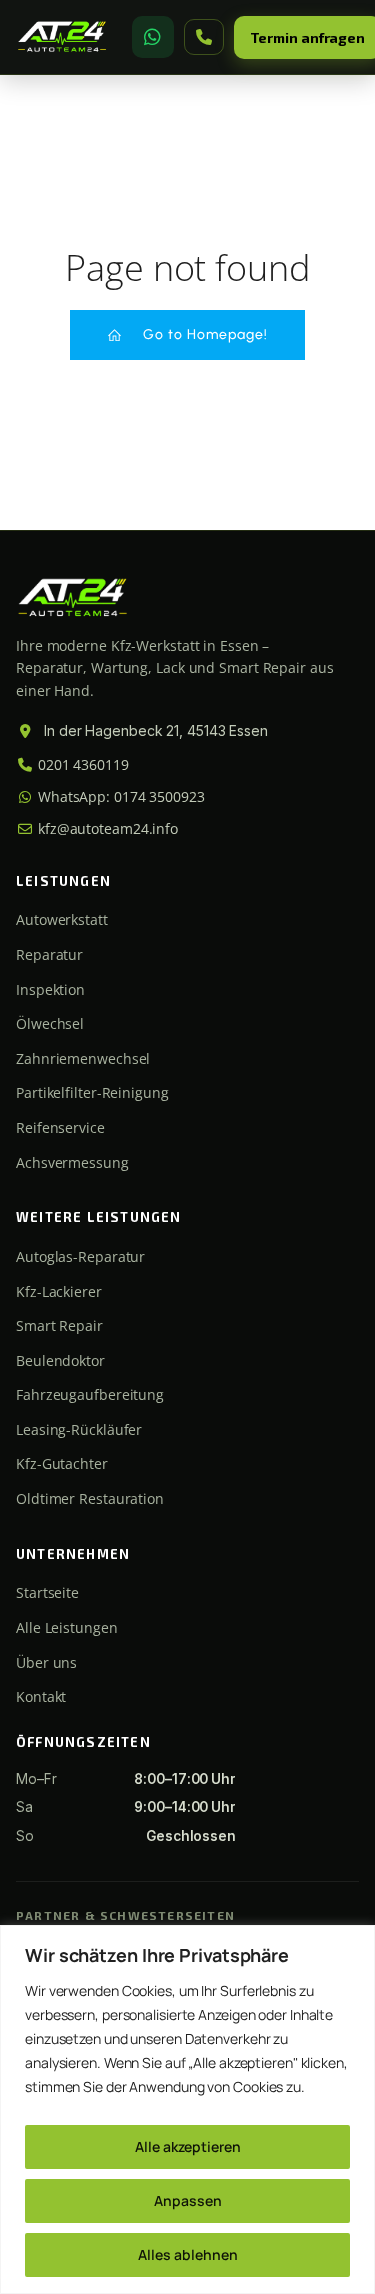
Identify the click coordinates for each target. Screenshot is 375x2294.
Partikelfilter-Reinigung (92, 1092)
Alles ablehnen (188, 2254)
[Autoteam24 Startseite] (62, 37)
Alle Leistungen (67, 1627)
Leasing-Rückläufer (79, 1429)
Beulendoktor (60, 1360)
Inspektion (50, 989)
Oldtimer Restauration (90, 1498)
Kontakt (41, 1696)
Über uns (46, 1662)
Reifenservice (60, 1127)
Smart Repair (59, 1325)
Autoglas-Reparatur (80, 1256)
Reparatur (49, 954)
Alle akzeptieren (188, 2146)
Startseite (47, 1592)
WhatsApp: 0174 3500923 (119, 796)
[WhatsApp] (153, 37)
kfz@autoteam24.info (106, 828)
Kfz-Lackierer (59, 1291)
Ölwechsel (50, 1023)
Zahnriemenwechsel (83, 1058)
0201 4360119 (81, 764)
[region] (187, 2109)
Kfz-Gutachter (62, 1463)
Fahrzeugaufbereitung (90, 1394)
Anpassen (188, 2200)
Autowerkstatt (62, 919)
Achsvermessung (72, 1162)
